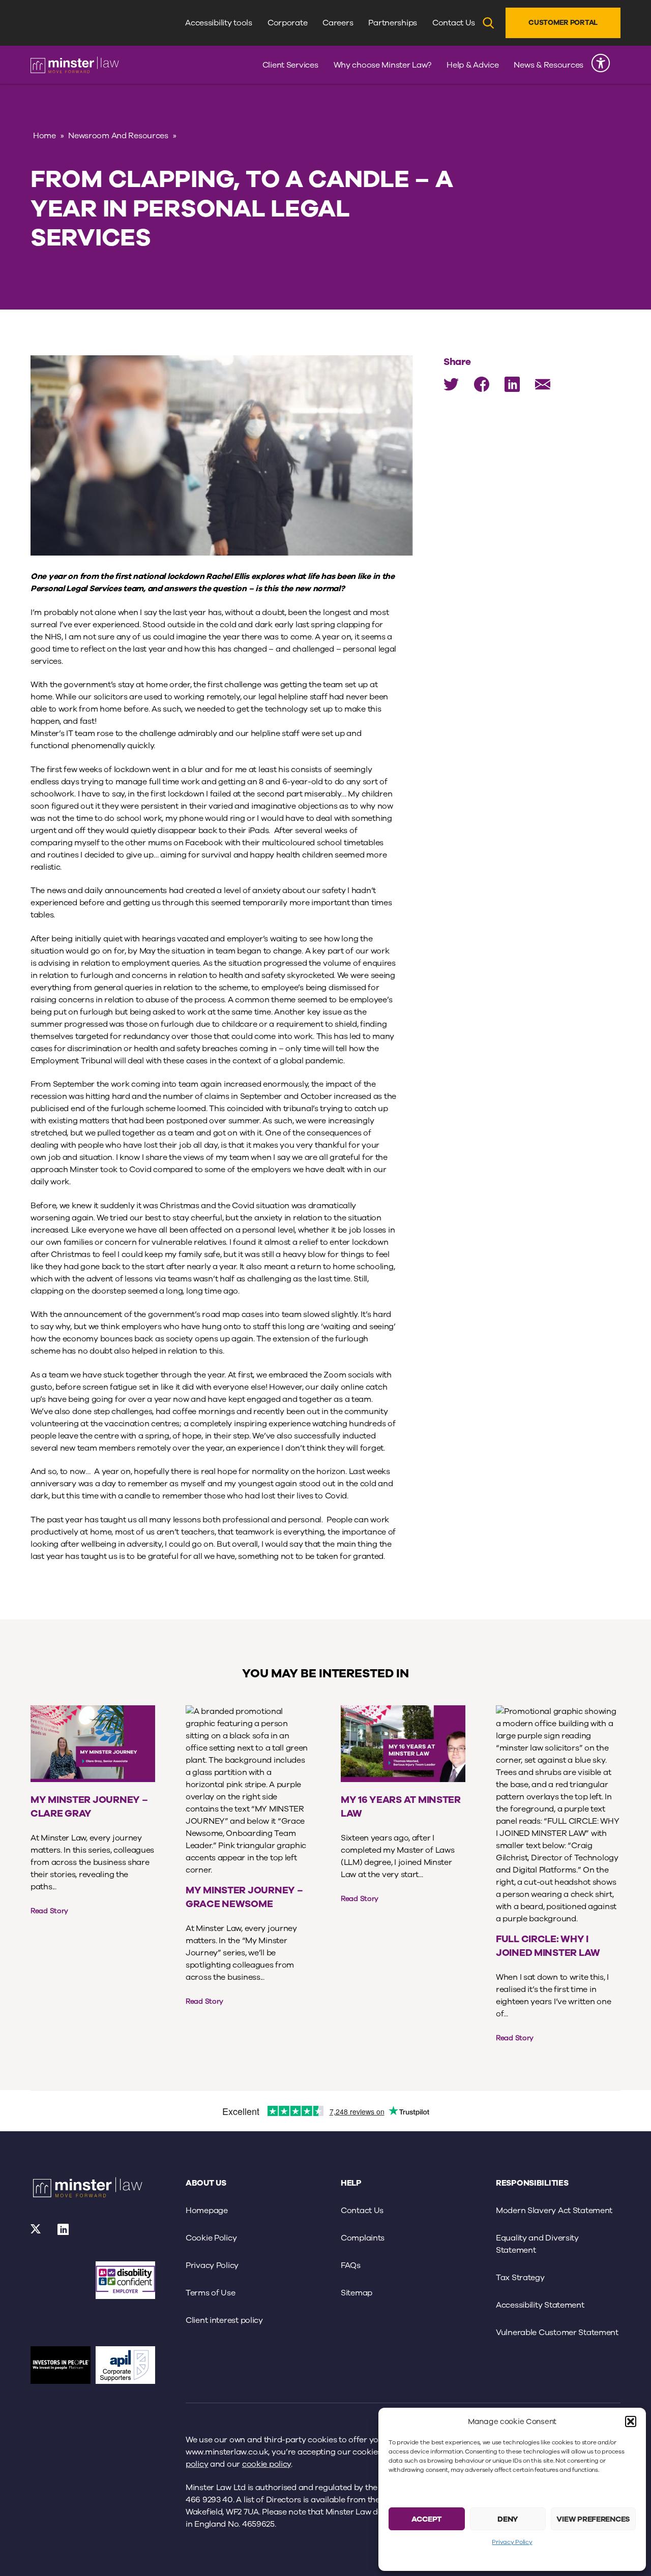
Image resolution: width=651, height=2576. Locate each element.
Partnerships (393, 23)
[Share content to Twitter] (451, 384)
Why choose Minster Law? (383, 65)
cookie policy (267, 2464)
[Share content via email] (543, 384)
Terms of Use (211, 2293)
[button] (631, 2421)
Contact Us (454, 23)
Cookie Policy (211, 2238)
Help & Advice (472, 65)
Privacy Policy (512, 2542)
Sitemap (357, 2293)
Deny (508, 2519)
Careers (338, 23)
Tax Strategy (520, 2278)
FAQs (351, 2265)
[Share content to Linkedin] (512, 384)
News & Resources (549, 65)
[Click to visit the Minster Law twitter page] (36, 2232)
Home (45, 136)
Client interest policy (224, 2320)
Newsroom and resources (118, 136)
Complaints (363, 2238)
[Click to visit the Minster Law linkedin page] (63, 2232)
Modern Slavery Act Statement (554, 2211)
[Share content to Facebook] (482, 384)
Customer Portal (563, 23)
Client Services (290, 65)
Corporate (287, 23)
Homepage (207, 2211)
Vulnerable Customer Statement (557, 2333)
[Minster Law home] (75, 65)
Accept (427, 2519)
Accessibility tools (219, 23)
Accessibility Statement (540, 2305)
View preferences (593, 2519)
